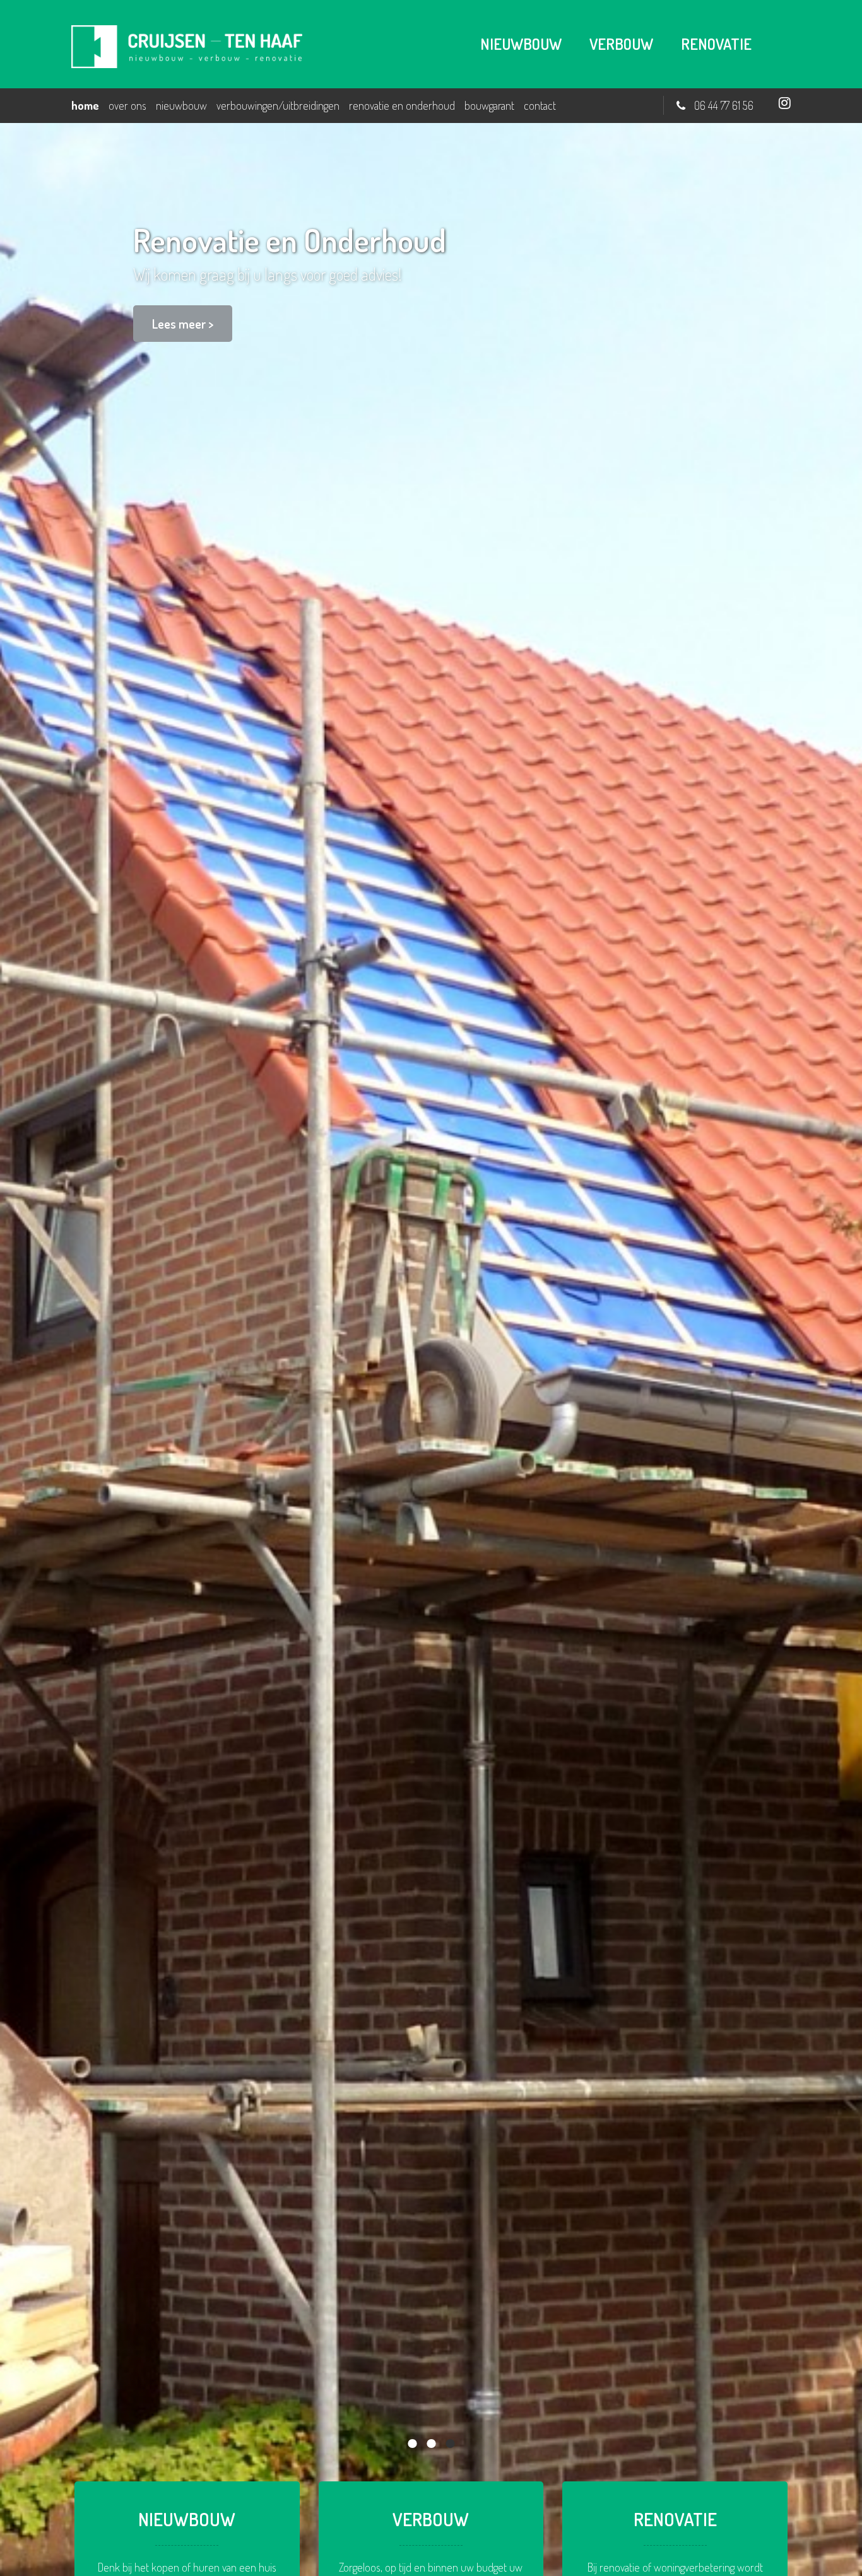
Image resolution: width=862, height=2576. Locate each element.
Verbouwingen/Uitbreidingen (278, 105)
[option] (431, 1349)
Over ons (127, 105)
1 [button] (412, 2444)
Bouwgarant (489, 105)
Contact (540, 105)
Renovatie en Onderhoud (402, 105)
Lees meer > (183, 324)
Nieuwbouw (181, 105)
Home (85, 105)
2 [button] (431, 2444)
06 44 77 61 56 (724, 105)
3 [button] (450, 2444)
